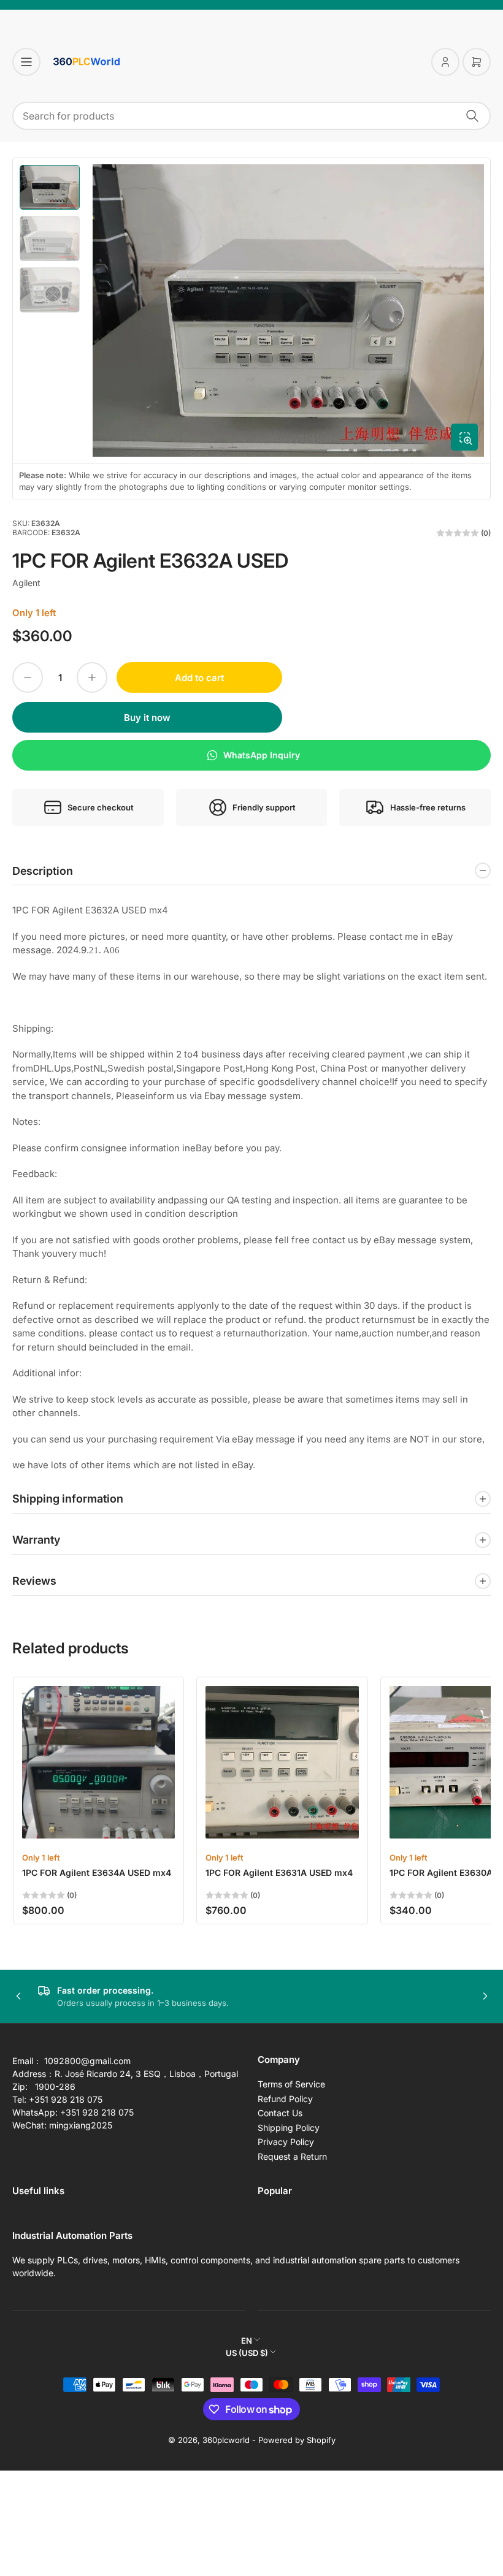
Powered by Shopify (297, 2440)
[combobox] (251, 116)
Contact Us (280, 2113)
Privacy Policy (286, 2142)
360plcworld (226, 2440)
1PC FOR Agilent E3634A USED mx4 (97, 1873)
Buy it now (147, 718)
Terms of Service (291, 2084)
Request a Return (292, 2156)
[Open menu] (26, 62)
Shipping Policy (289, 2128)
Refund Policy (285, 2099)
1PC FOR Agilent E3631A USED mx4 (279, 1873)
